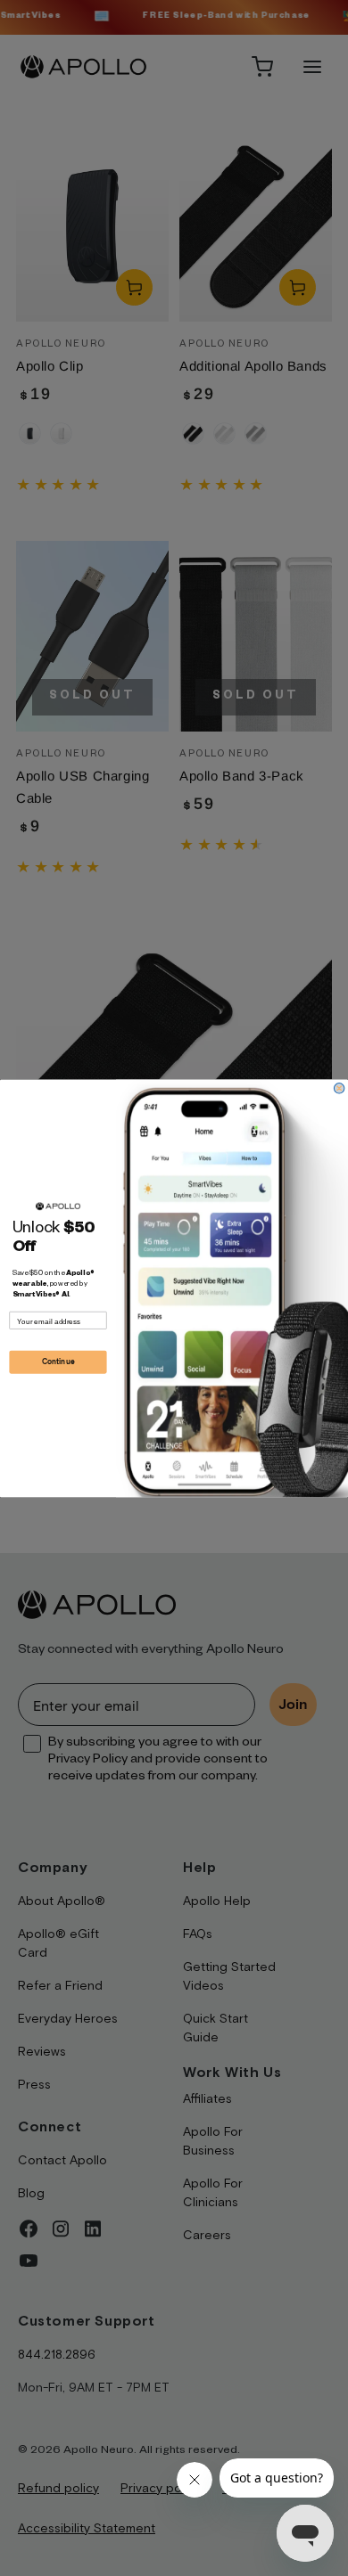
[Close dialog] (339, 1088)
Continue (58, 1362)
